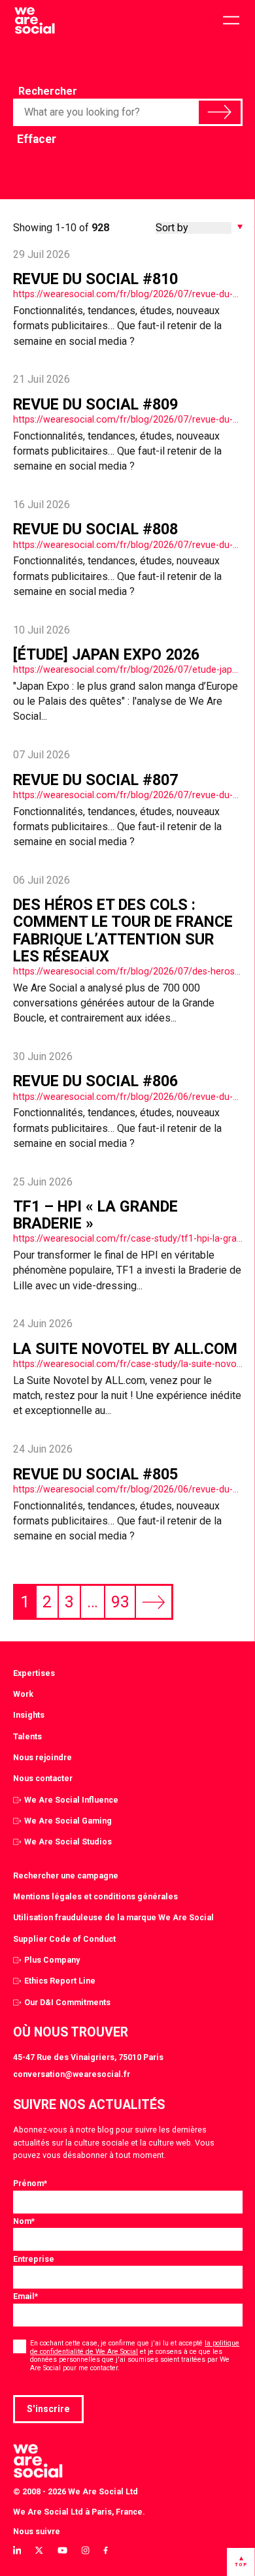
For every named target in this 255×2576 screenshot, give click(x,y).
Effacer (37, 139)
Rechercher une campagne (66, 1876)
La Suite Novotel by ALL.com (125, 1349)
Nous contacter (43, 1778)
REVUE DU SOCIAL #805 (95, 1474)
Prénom (30, 2183)
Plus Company (52, 1960)
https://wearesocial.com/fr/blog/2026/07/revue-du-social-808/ (128, 545)
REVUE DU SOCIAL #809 (95, 404)
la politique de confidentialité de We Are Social (135, 2347)
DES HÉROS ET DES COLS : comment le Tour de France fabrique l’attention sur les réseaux (123, 930)
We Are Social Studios (68, 1842)
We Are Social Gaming (68, 1821)
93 (120, 1602)
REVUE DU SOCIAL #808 (95, 529)
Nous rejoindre (42, 1757)
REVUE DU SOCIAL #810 (95, 279)
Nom (24, 2221)
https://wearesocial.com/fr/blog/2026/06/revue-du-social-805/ (128, 1489)
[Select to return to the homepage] (34, 21)
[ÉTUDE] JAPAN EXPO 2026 (106, 654)
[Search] (219, 112)
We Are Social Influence (71, 1800)
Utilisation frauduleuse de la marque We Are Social (113, 1917)
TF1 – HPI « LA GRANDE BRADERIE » (95, 1215)
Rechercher (48, 91)
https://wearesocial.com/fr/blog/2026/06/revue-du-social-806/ (128, 1097)
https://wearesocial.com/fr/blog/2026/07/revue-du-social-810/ (128, 294)
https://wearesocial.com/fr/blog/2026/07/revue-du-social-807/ (128, 795)
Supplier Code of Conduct (64, 1939)
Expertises (34, 1673)
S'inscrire (48, 2409)
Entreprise (34, 2259)
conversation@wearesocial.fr (72, 2074)
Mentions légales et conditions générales (95, 1896)
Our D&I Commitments (67, 2002)
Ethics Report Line (60, 1981)
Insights (29, 1715)
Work (23, 1694)
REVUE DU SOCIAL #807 (95, 780)
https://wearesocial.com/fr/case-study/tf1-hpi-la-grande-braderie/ (128, 1238)
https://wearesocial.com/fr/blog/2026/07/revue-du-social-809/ (128, 419)
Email (25, 2296)
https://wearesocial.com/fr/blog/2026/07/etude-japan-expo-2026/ (128, 669)
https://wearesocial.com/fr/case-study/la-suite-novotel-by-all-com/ (128, 1364)
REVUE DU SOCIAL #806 (95, 1081)
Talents (27, 1736)
